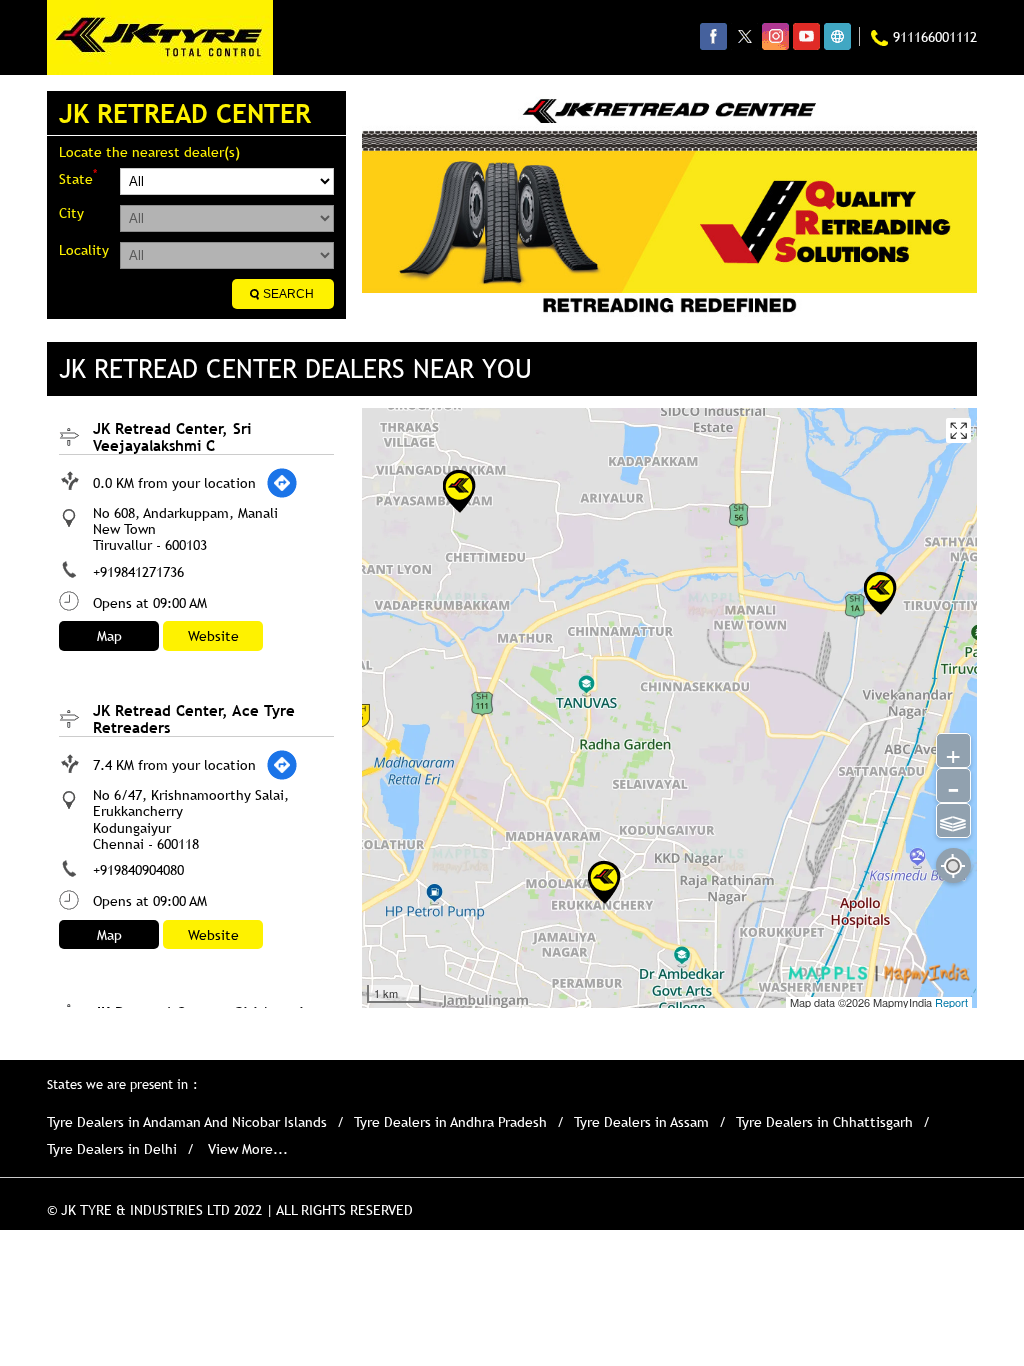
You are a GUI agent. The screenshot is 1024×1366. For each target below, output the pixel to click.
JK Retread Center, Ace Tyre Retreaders (194, 718)
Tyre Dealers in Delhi (112, 1149)
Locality (84, 250)
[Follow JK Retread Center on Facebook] (713, 36)
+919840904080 (138, 870)
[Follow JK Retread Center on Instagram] (775, 36)
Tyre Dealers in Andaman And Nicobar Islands (187, 1122)
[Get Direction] (282, 483)
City (71, 213)
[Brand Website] (837, 36)
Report (951, 1002)
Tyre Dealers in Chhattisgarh (824, 1122)
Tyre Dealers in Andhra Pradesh (450, 1122)
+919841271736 (138, 572)
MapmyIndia (904, 1002)
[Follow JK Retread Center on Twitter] (744, 36)
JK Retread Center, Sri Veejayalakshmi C (172, 436)
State (78, 177)
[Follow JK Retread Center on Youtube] (806, 36)
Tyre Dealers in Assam (641, 1122)
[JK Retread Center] (160, 37)
